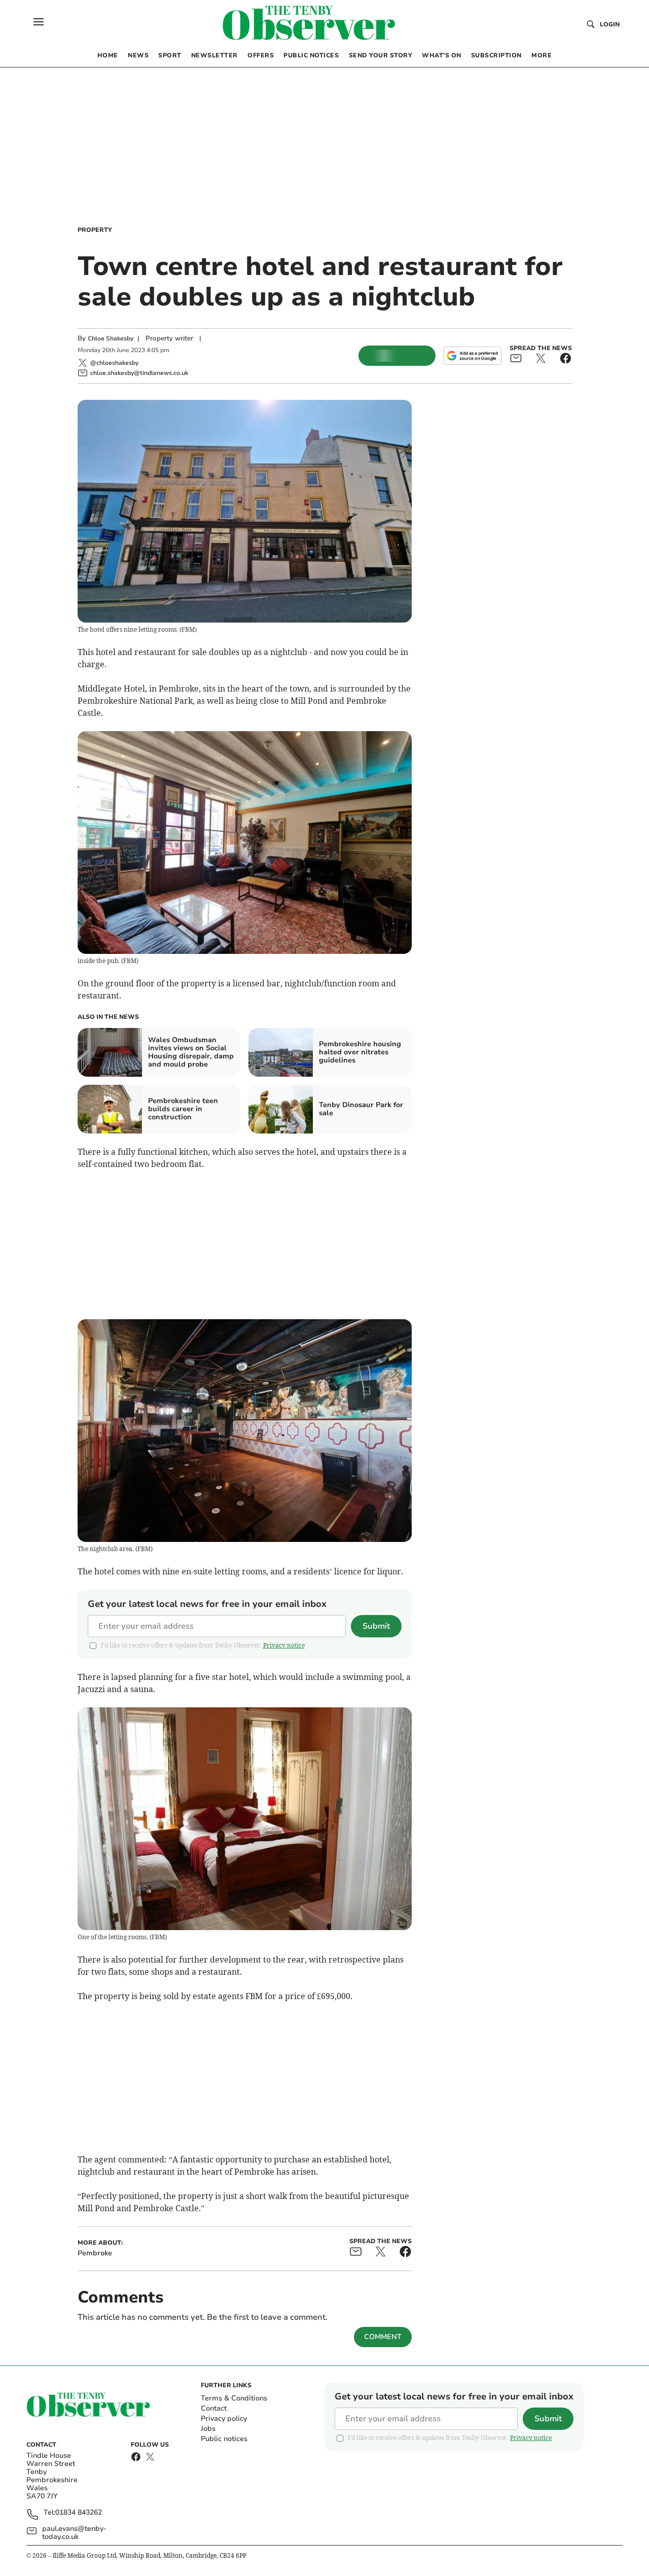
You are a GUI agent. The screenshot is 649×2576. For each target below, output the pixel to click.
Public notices (224, 2439)
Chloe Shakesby (111, 338)
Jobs (208, 2429)
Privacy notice (284, 1645)
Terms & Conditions (234, 2398)
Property (95, 230)
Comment (383, 2337)
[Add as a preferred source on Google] (473, 356)
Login (610, 24)
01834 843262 (79, 2513)
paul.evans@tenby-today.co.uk (74, 2533)
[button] (39, 22)
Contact (214, 2408)
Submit (376, 1626)
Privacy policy (224, 2418)
